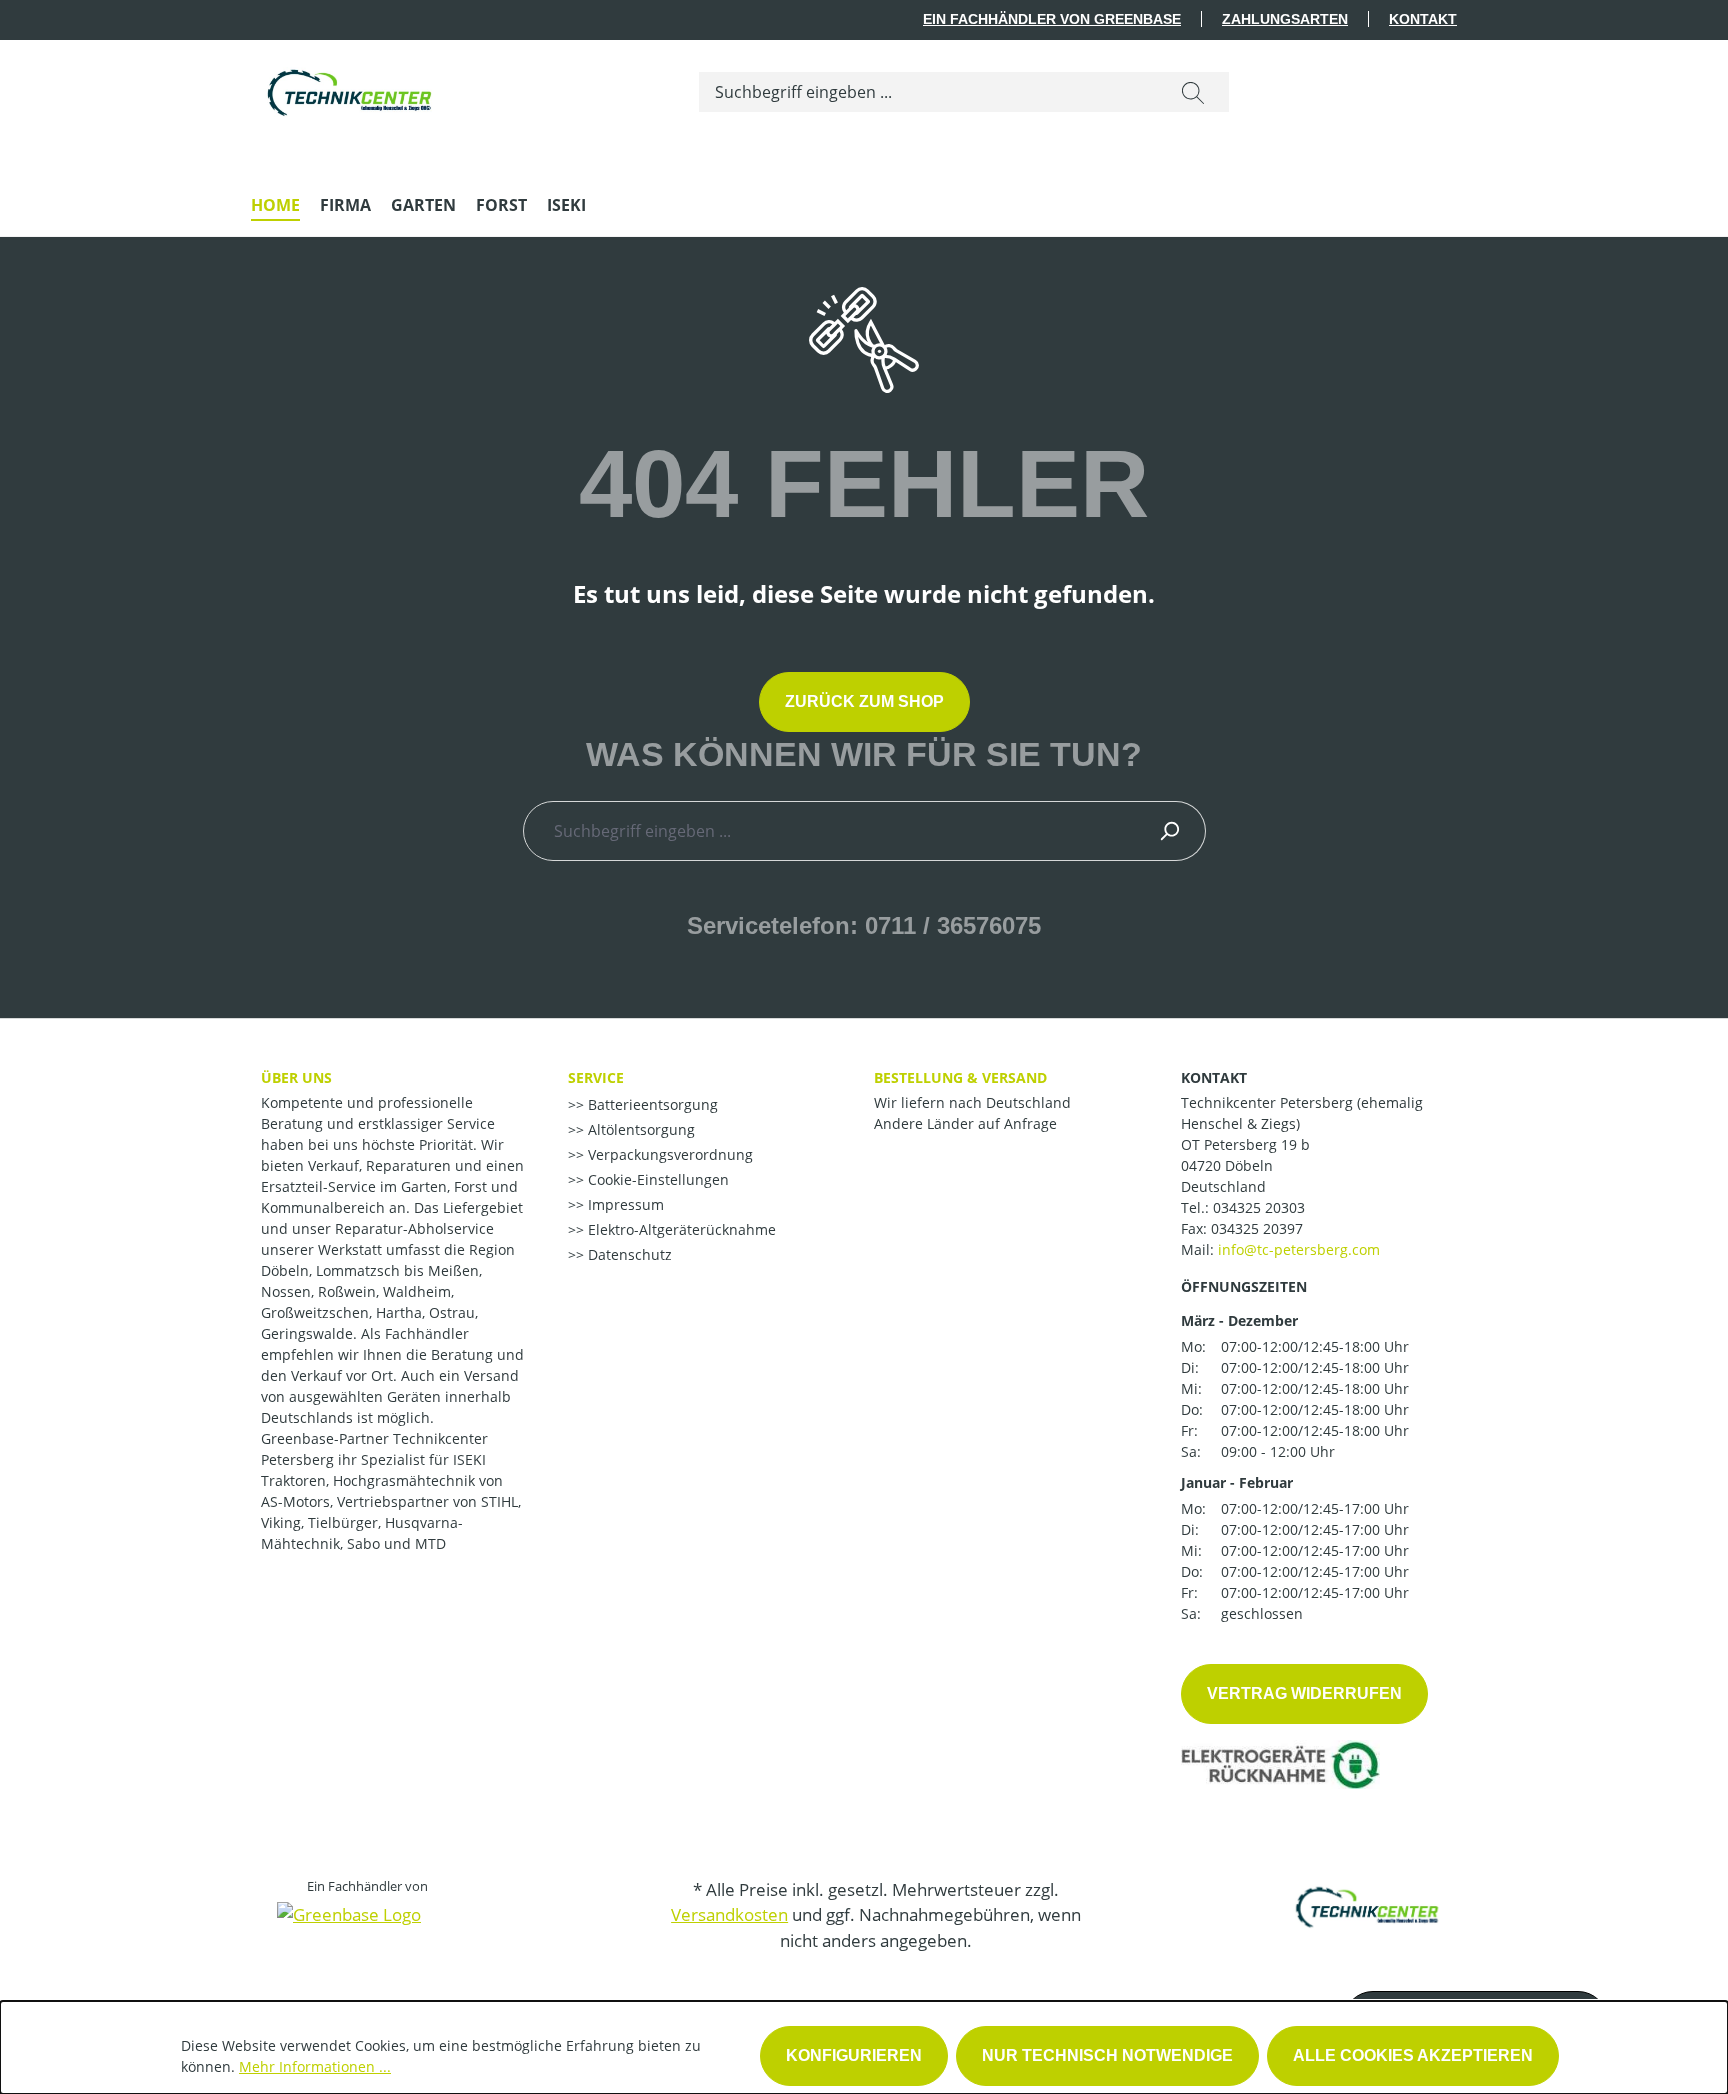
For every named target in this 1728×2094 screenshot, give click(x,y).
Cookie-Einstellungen (656, 1179)
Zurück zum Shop (864, 701)
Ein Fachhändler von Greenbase (1052, 19)
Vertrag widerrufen (1304, 1693)
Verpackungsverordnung (668, 1154)
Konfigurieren (854, 2055)
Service (596, 1077)
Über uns (296, 1077)
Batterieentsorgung (651, 1104)
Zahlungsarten (1285, 19)
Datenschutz (628, 1254)
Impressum (624, 1204)
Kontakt (1423, 19)
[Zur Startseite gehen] (351, 88)
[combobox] (928, 92)
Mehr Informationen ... (315, 2066)
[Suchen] (1193, 92)
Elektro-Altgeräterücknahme (680, 1229)
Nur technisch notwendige (1107, 2055)
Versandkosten (729, 1914)
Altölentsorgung (639, 1129)
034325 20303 (1259, 1207)
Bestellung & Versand (960, 1077)
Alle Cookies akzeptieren (1413, 2055)
